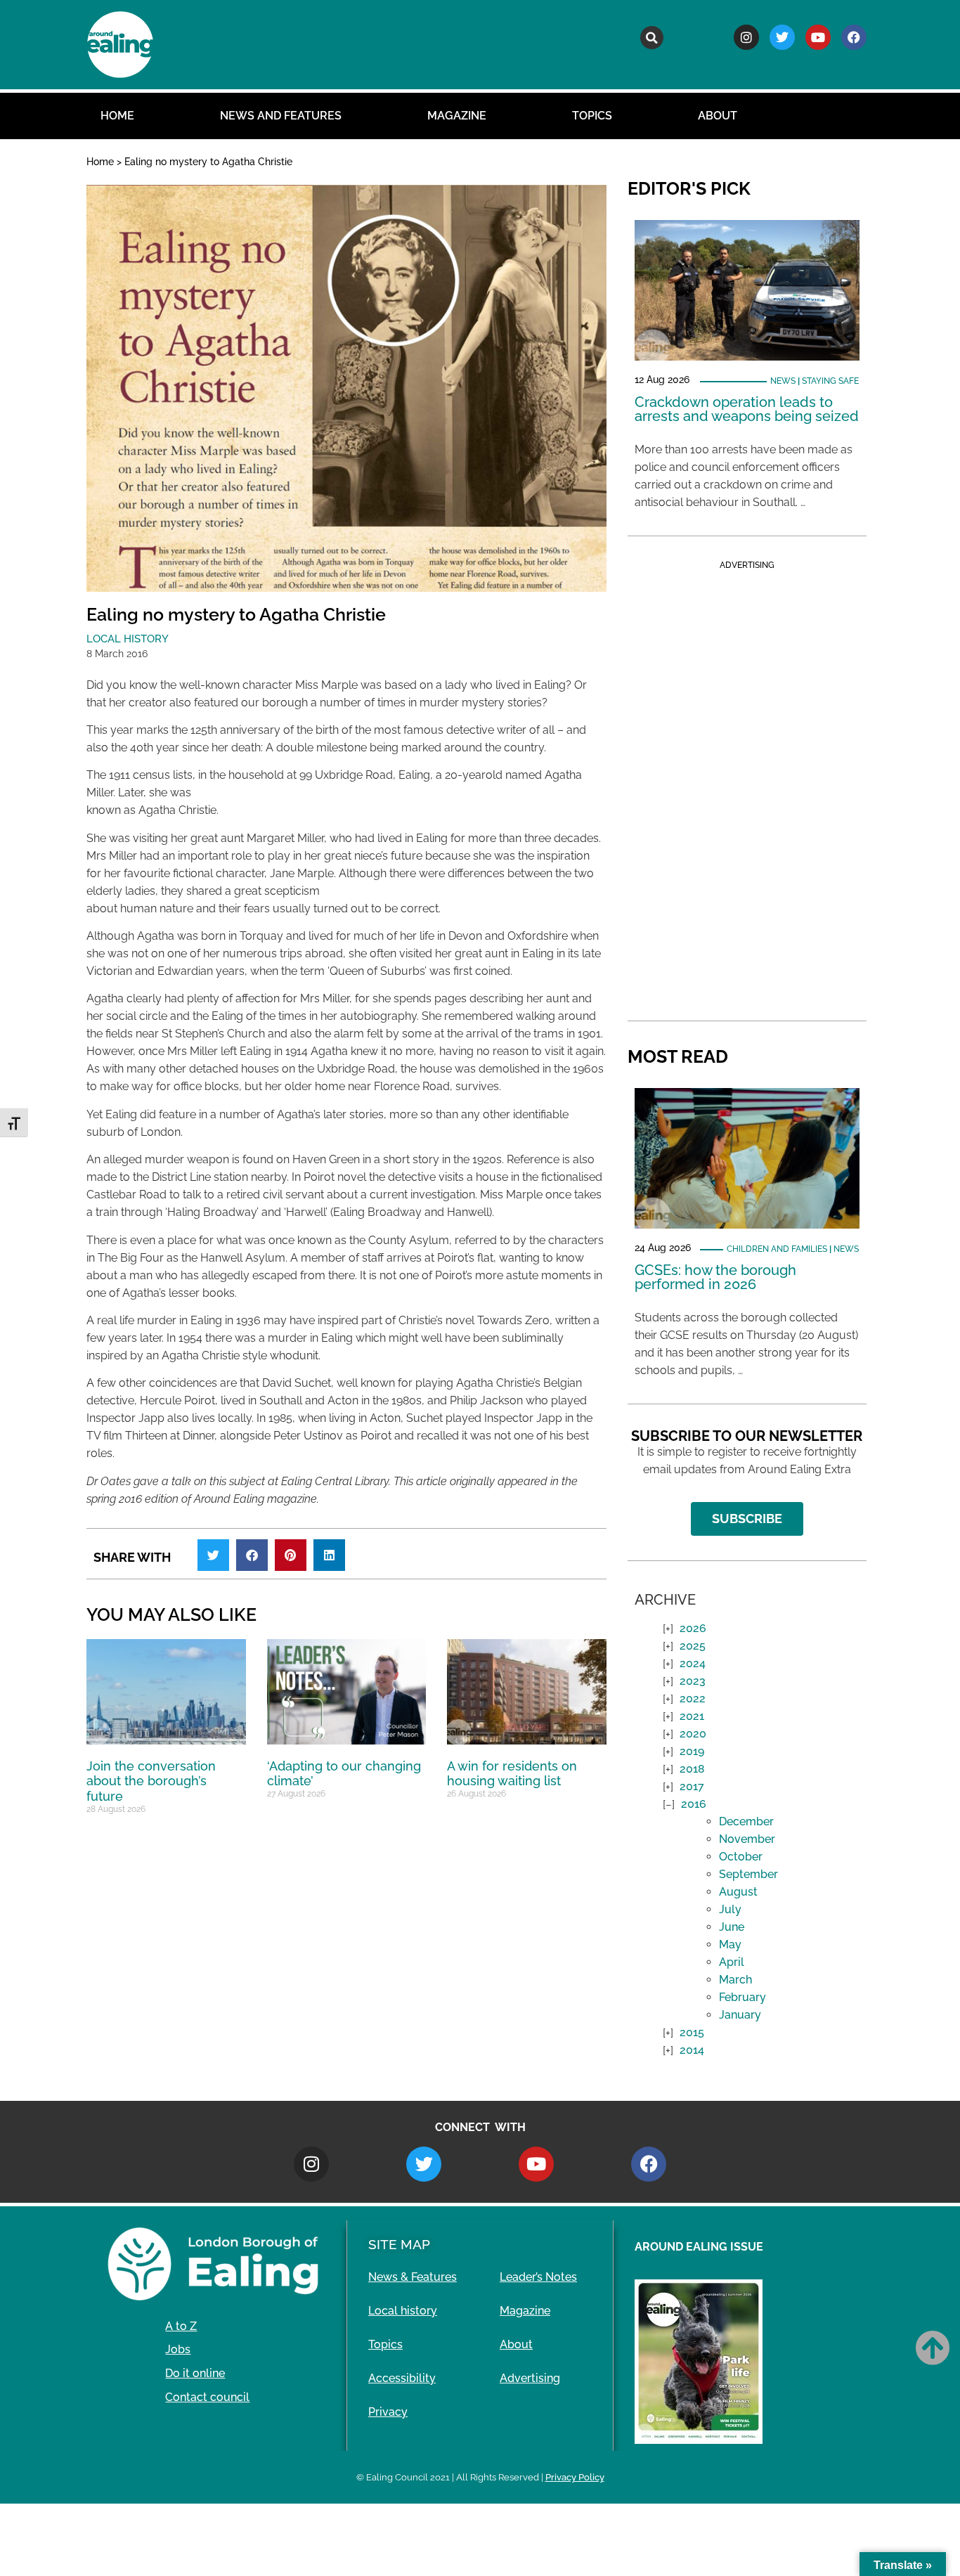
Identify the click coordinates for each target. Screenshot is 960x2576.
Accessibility (402, 2378)
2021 (692, 1716)
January (740, 2015)
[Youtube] (818, 37)
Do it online (195, 2373)
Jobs (178, 2349)
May (730, 1944)
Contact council (207, 2397)
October (741, 1857)
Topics (592, 116)
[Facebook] (854, 37)
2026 (693, 1628)
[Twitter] (782, 37)
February (742, 1997)
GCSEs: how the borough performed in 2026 (715, 1277)
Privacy (388, 2412)
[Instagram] (746, 37)
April (732, 1962)
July (730, 1909)
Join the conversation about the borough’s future (151, 1781)
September (748, 1874)
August (738, 1892)
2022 (693, 1698)
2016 (694, 1804)
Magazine (457, 116)
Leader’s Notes (538, 2277)
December (746, 1821)
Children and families (777, 1249)
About (718, 116)
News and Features (281, 116)
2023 (693, 1681)
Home (117, 116)
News (783, 381)
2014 (692, 2050)
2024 (693, 1663)
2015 (692, 2032)
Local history (128, 639)
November (747, 1839)
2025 (693, 1646)
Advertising (530, 2378)
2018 (692, 1769)
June (732, 1927)
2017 (692, 1786)
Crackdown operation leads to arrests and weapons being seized (747, 409)
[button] (652, 38)
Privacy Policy (575, 2477)
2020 (693, 1734)
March (735, 1980)
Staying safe (830, 381)
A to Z (181, 2326)
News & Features (413, 2277)
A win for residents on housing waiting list (512, 1774)
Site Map (399, 2244)
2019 (692, 1751)
